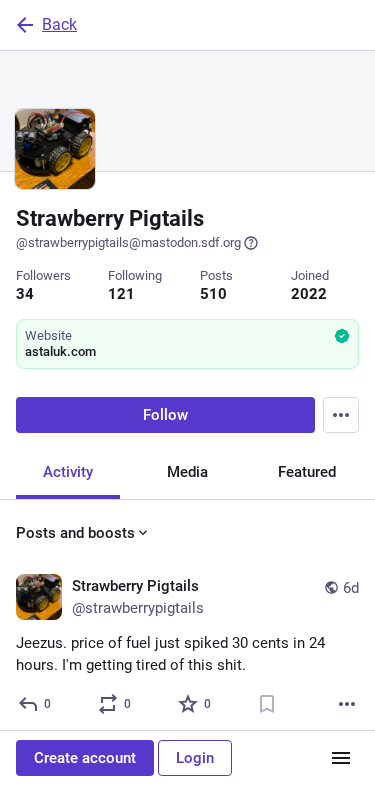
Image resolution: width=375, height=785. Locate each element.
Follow (165, 415)
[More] (347, 704)
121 (121, 294)
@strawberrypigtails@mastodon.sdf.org (128, 242)
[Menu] (341, 415)
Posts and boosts (75, 533)
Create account (85, 758)
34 (25, 294)
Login (195, 758)
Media (187, 472)
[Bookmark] (267, 704)
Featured (307, 472)
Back (59, 24)
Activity (68, 472)
